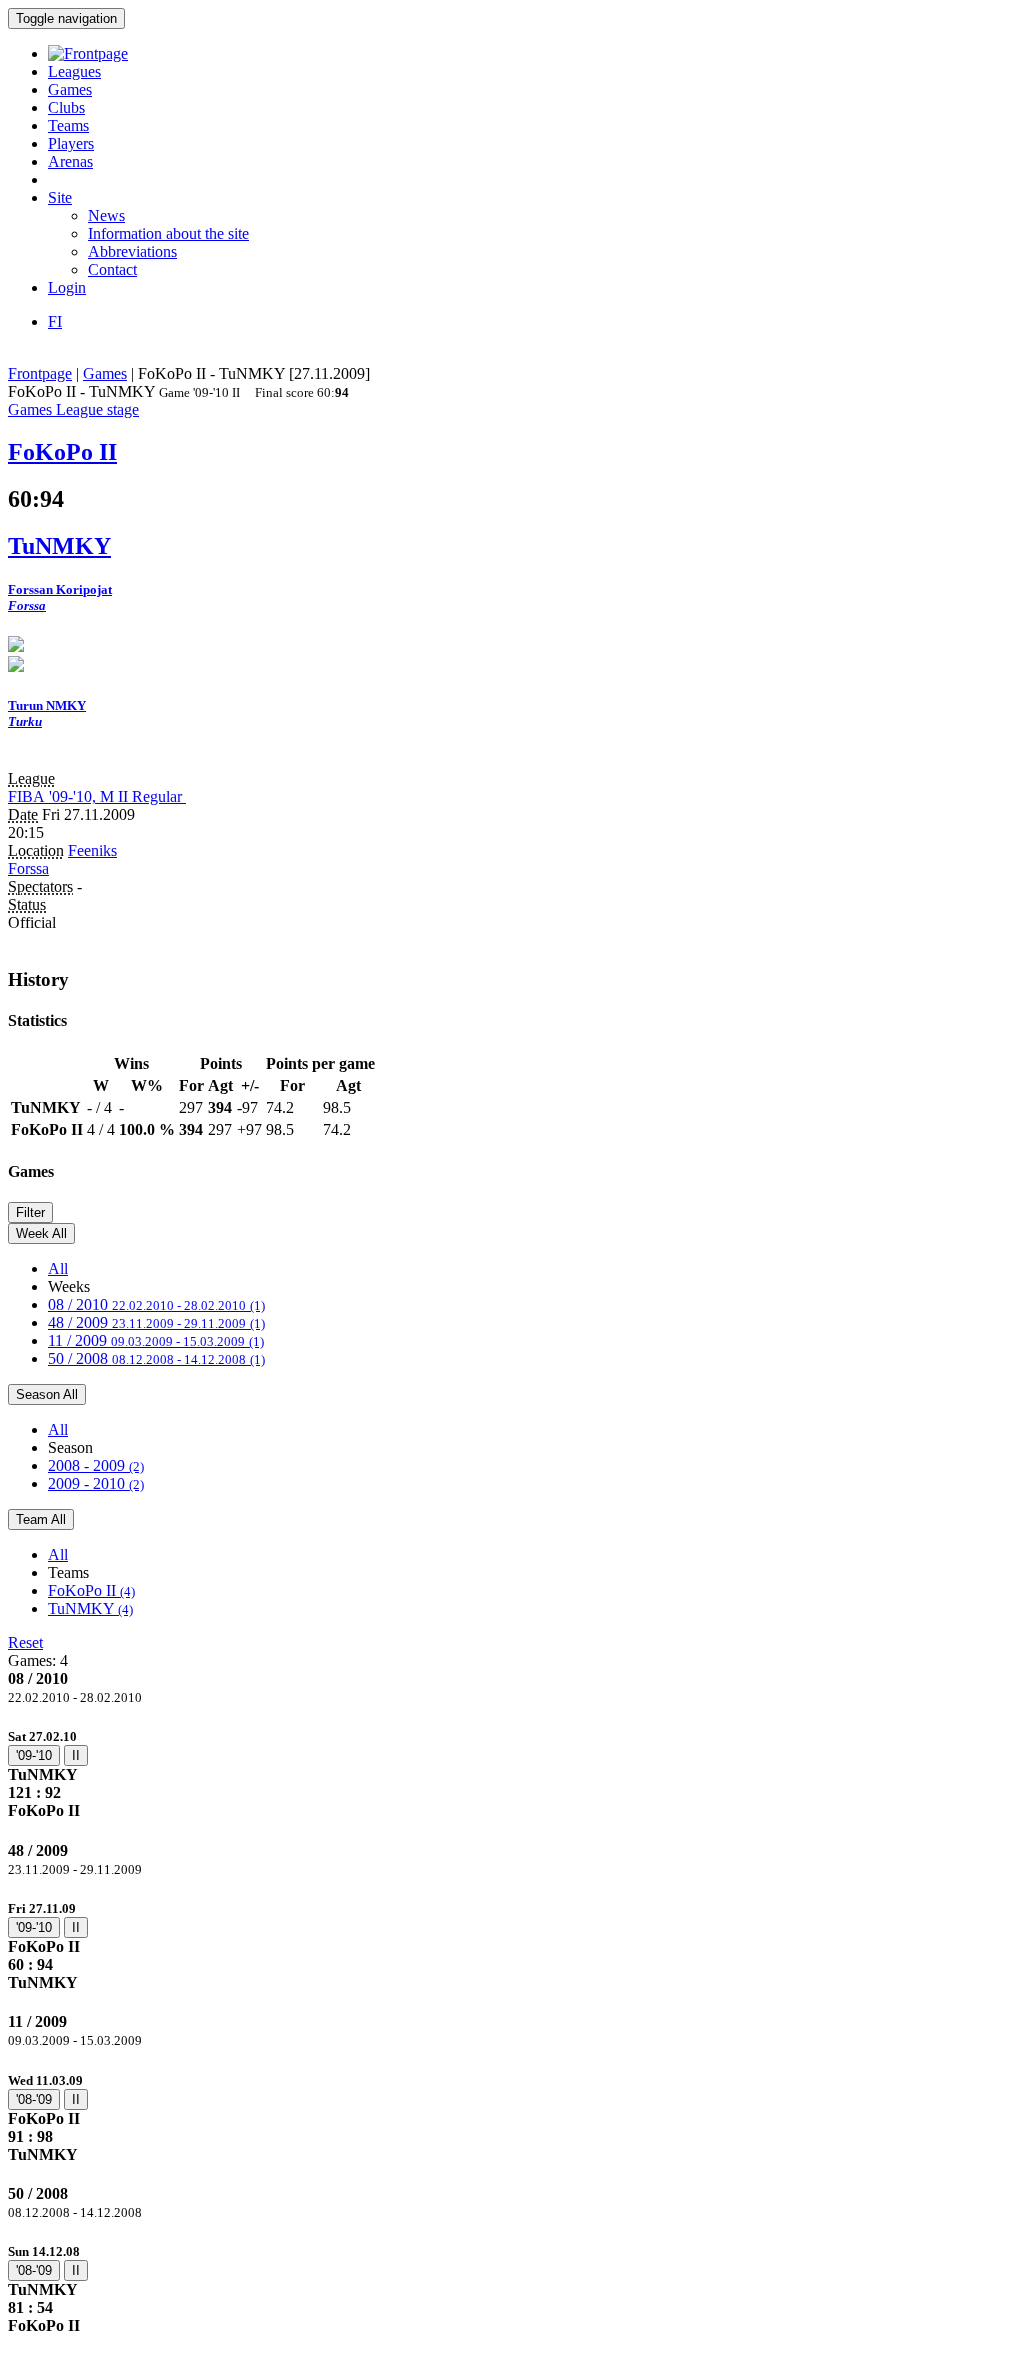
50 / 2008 (156, 1358)
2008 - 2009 (96, 1465)
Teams (68, 125)
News (106, 215)
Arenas (70, 161)
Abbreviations (132, 251)
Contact (112, 269)
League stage (97, 409)
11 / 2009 (156, 1340)
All (58, 1268)
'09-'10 (34, 1755)
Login (67, 287)
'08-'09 (34, 2099)
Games (70, 89)
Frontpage (40, 373)
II (76, 1755)
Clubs (66, 107)
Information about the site (168, 233)
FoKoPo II (91, 1590)
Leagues (74, 71)
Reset (25, 1642)
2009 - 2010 (96, 1483)
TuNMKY (90, 1608)
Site (60, 197)
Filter (30, 1212)
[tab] (512, 1773)
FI (55, 321)
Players (71, 143)
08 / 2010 (156, 1304)
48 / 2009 (156, 1322)
